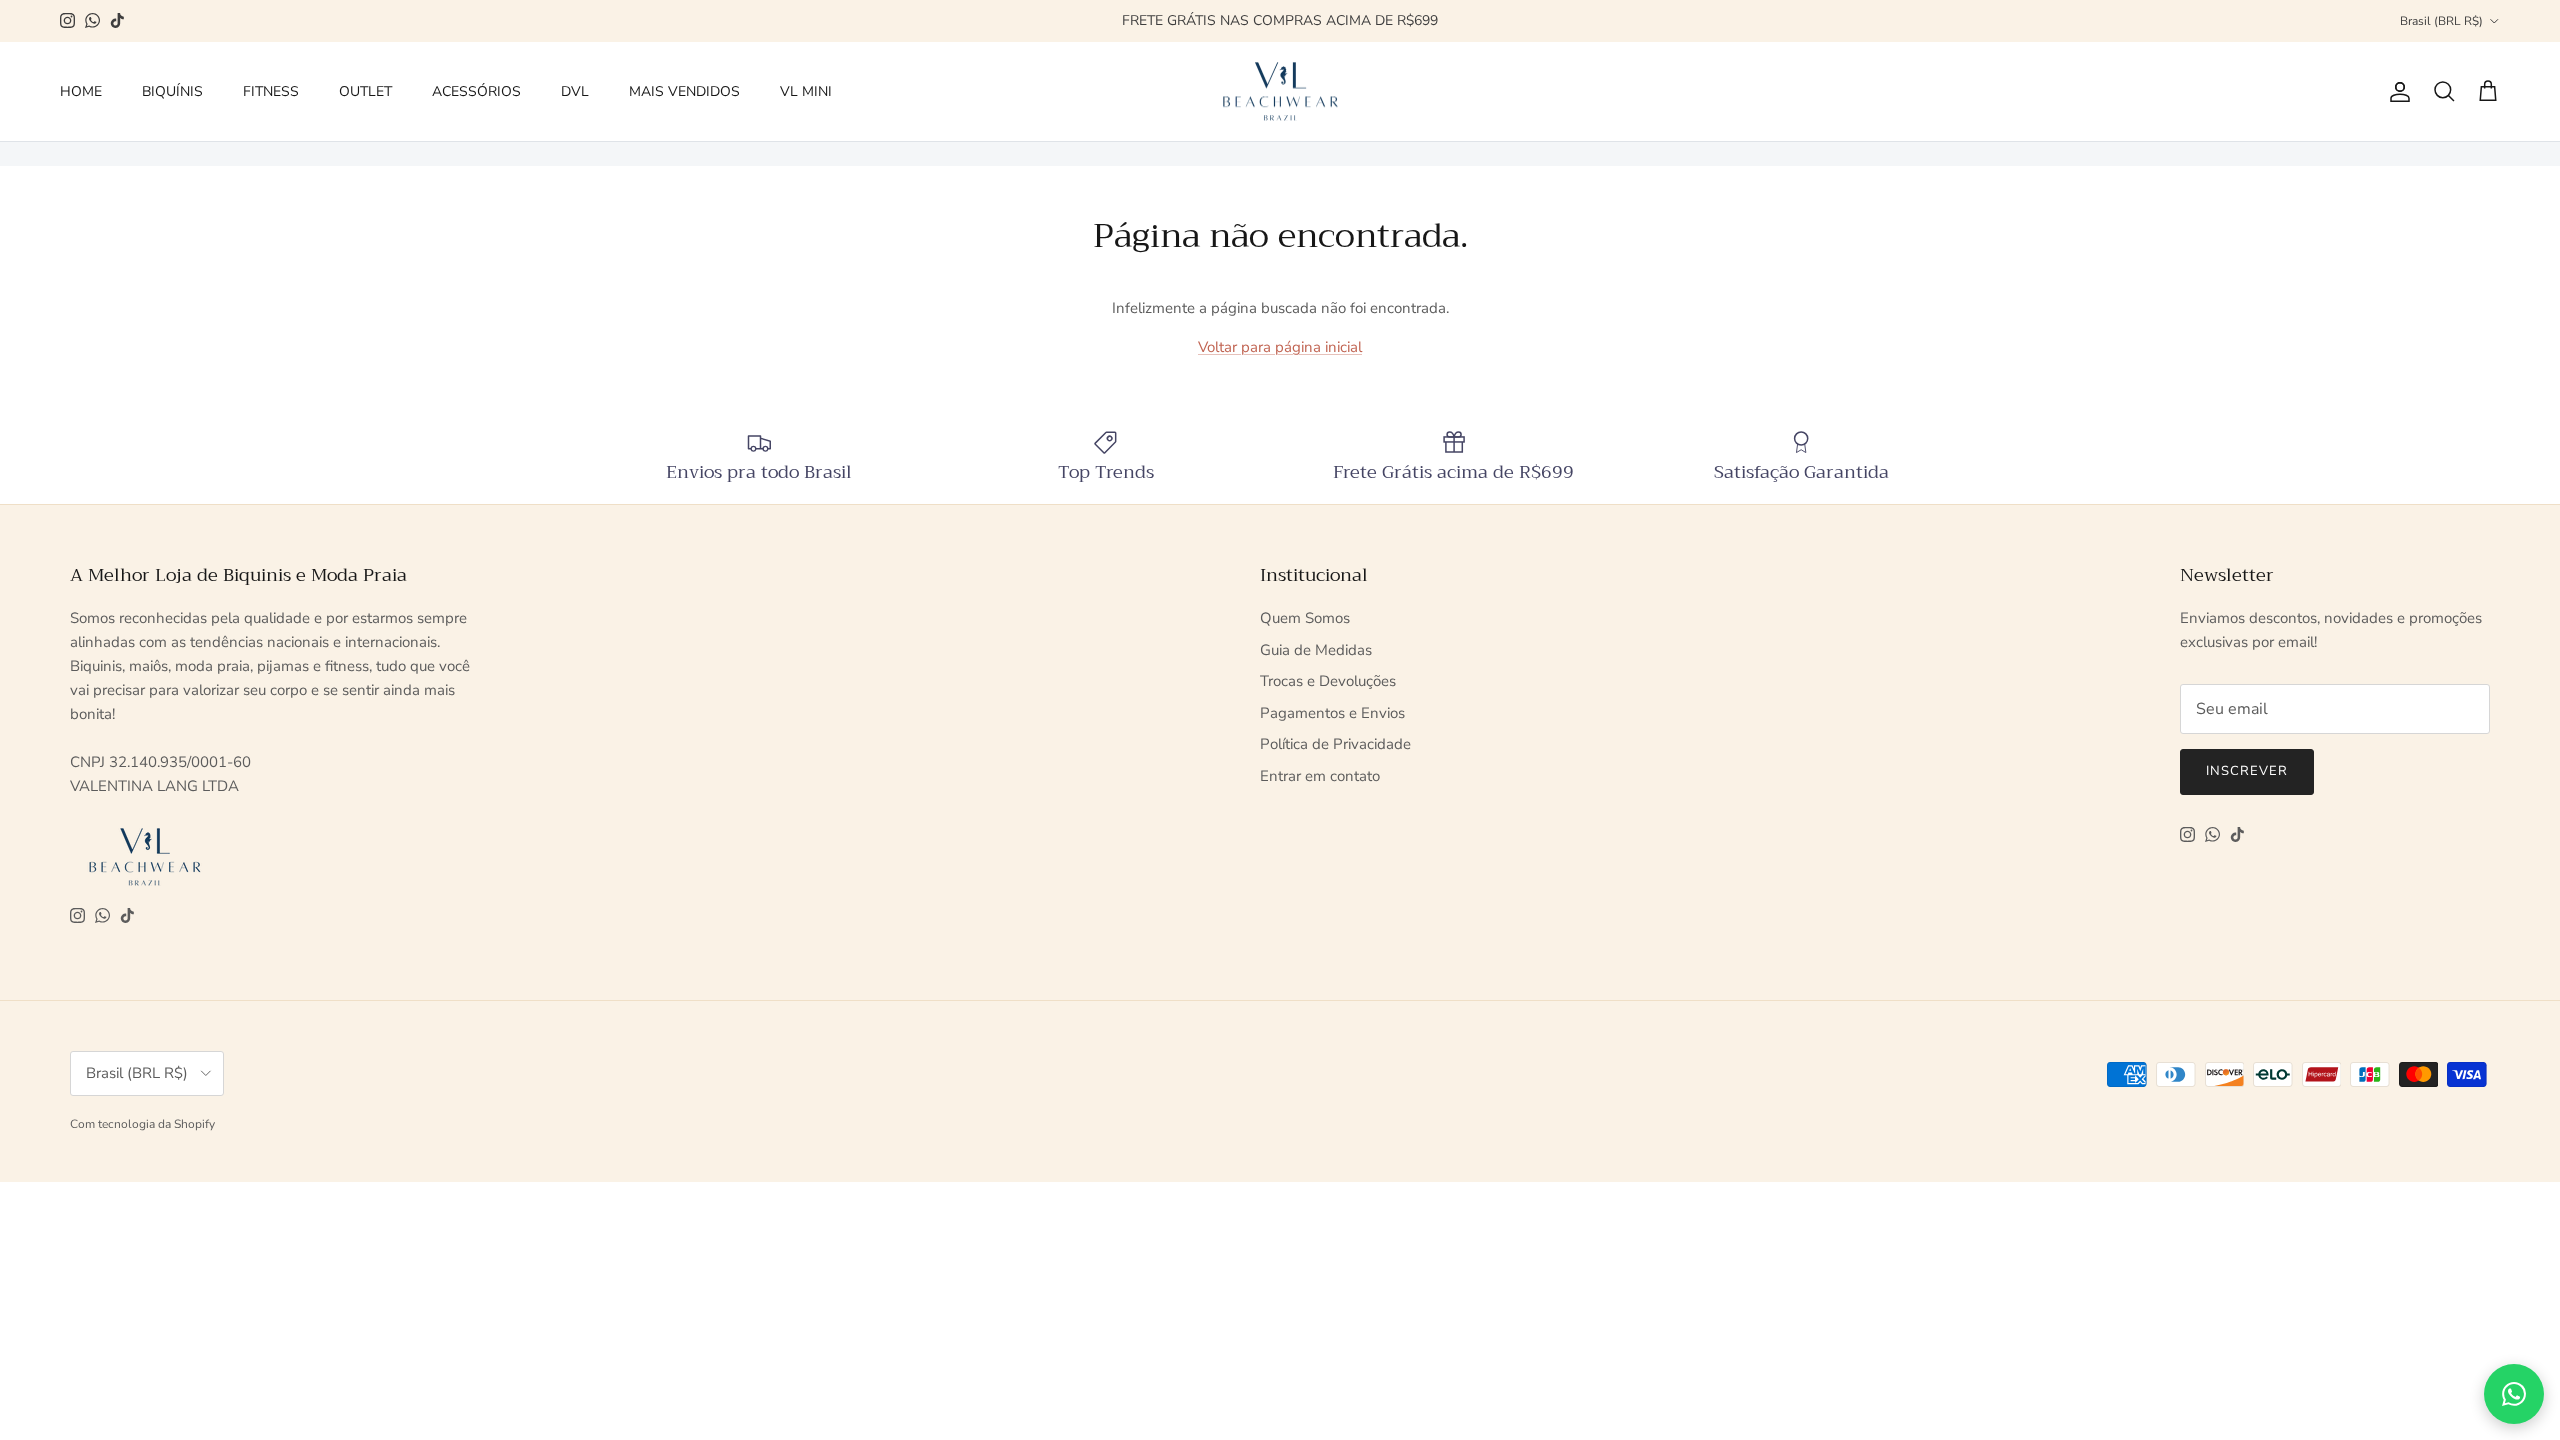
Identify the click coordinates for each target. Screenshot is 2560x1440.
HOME (81, 91)
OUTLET (365, 91)
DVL (575, 91)
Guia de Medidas (1316, 650)
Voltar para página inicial (1280, 347)
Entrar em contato (1320, 776)
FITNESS (271, 91)
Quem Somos (1305, 618)
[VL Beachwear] (1280, 92)
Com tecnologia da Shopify (142, 1124)
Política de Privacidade (1335, 744)
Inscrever (2247, 771)
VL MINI (806, 91)
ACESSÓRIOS (476, 91)
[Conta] (2396, 92)
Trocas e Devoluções (1328, 681)
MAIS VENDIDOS (684, 91)
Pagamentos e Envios (1332, 713)
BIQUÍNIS (172, 91)
